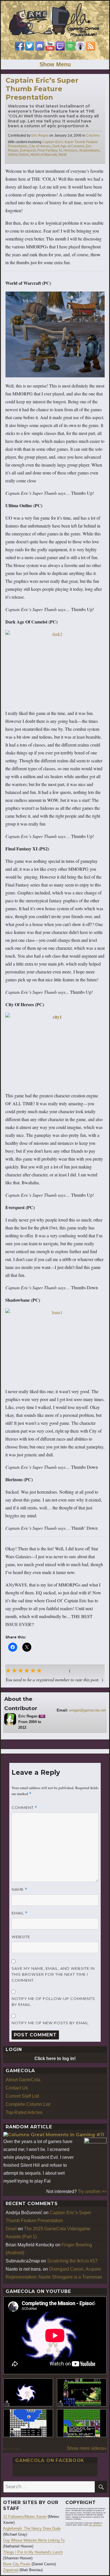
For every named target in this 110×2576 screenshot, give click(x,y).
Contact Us (17, 2088)
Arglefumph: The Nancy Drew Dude (32, 2528)
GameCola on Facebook (50, 2460)
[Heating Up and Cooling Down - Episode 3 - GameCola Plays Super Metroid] (82, 2392)
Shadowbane (89, 150)
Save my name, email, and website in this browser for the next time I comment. (53, 1974)
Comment (24, 1808)
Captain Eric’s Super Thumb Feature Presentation (42, 89)
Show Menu (55, 64)
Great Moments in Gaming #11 (67, 2135)
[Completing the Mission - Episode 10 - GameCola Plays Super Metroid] (28, 2392)
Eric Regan (40, 135)
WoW (62, 155)
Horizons (70, 150)
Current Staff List (22, 2096)
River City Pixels (17, 2564)
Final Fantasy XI (49, 150)
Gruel (11, 2229)
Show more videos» (87, 2448)
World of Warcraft (44, 155)
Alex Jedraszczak (95, 2525)
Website (21, 1937)
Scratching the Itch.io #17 (72, 2261)
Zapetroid (11, 2570)
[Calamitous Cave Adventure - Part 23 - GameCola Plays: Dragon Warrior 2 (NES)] (28, 2423)
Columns (93, 135)
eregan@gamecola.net (87, 1710)
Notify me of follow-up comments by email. (53, 2002)
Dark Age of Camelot (68, 146)
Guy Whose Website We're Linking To (34, 2540)
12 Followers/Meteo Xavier (25, 2517)
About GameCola (23, 2080)
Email (20, 1913)
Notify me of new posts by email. (51, 2023)
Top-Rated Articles (24, 2112)
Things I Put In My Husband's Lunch (33, 2552)
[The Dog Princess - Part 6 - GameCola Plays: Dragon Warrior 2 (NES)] (82, 2423)
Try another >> (92, 2191)
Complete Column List (28, 2104)
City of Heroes (40, 146)
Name (19, 1889)
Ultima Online (18, 155)
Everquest (28, 150)
